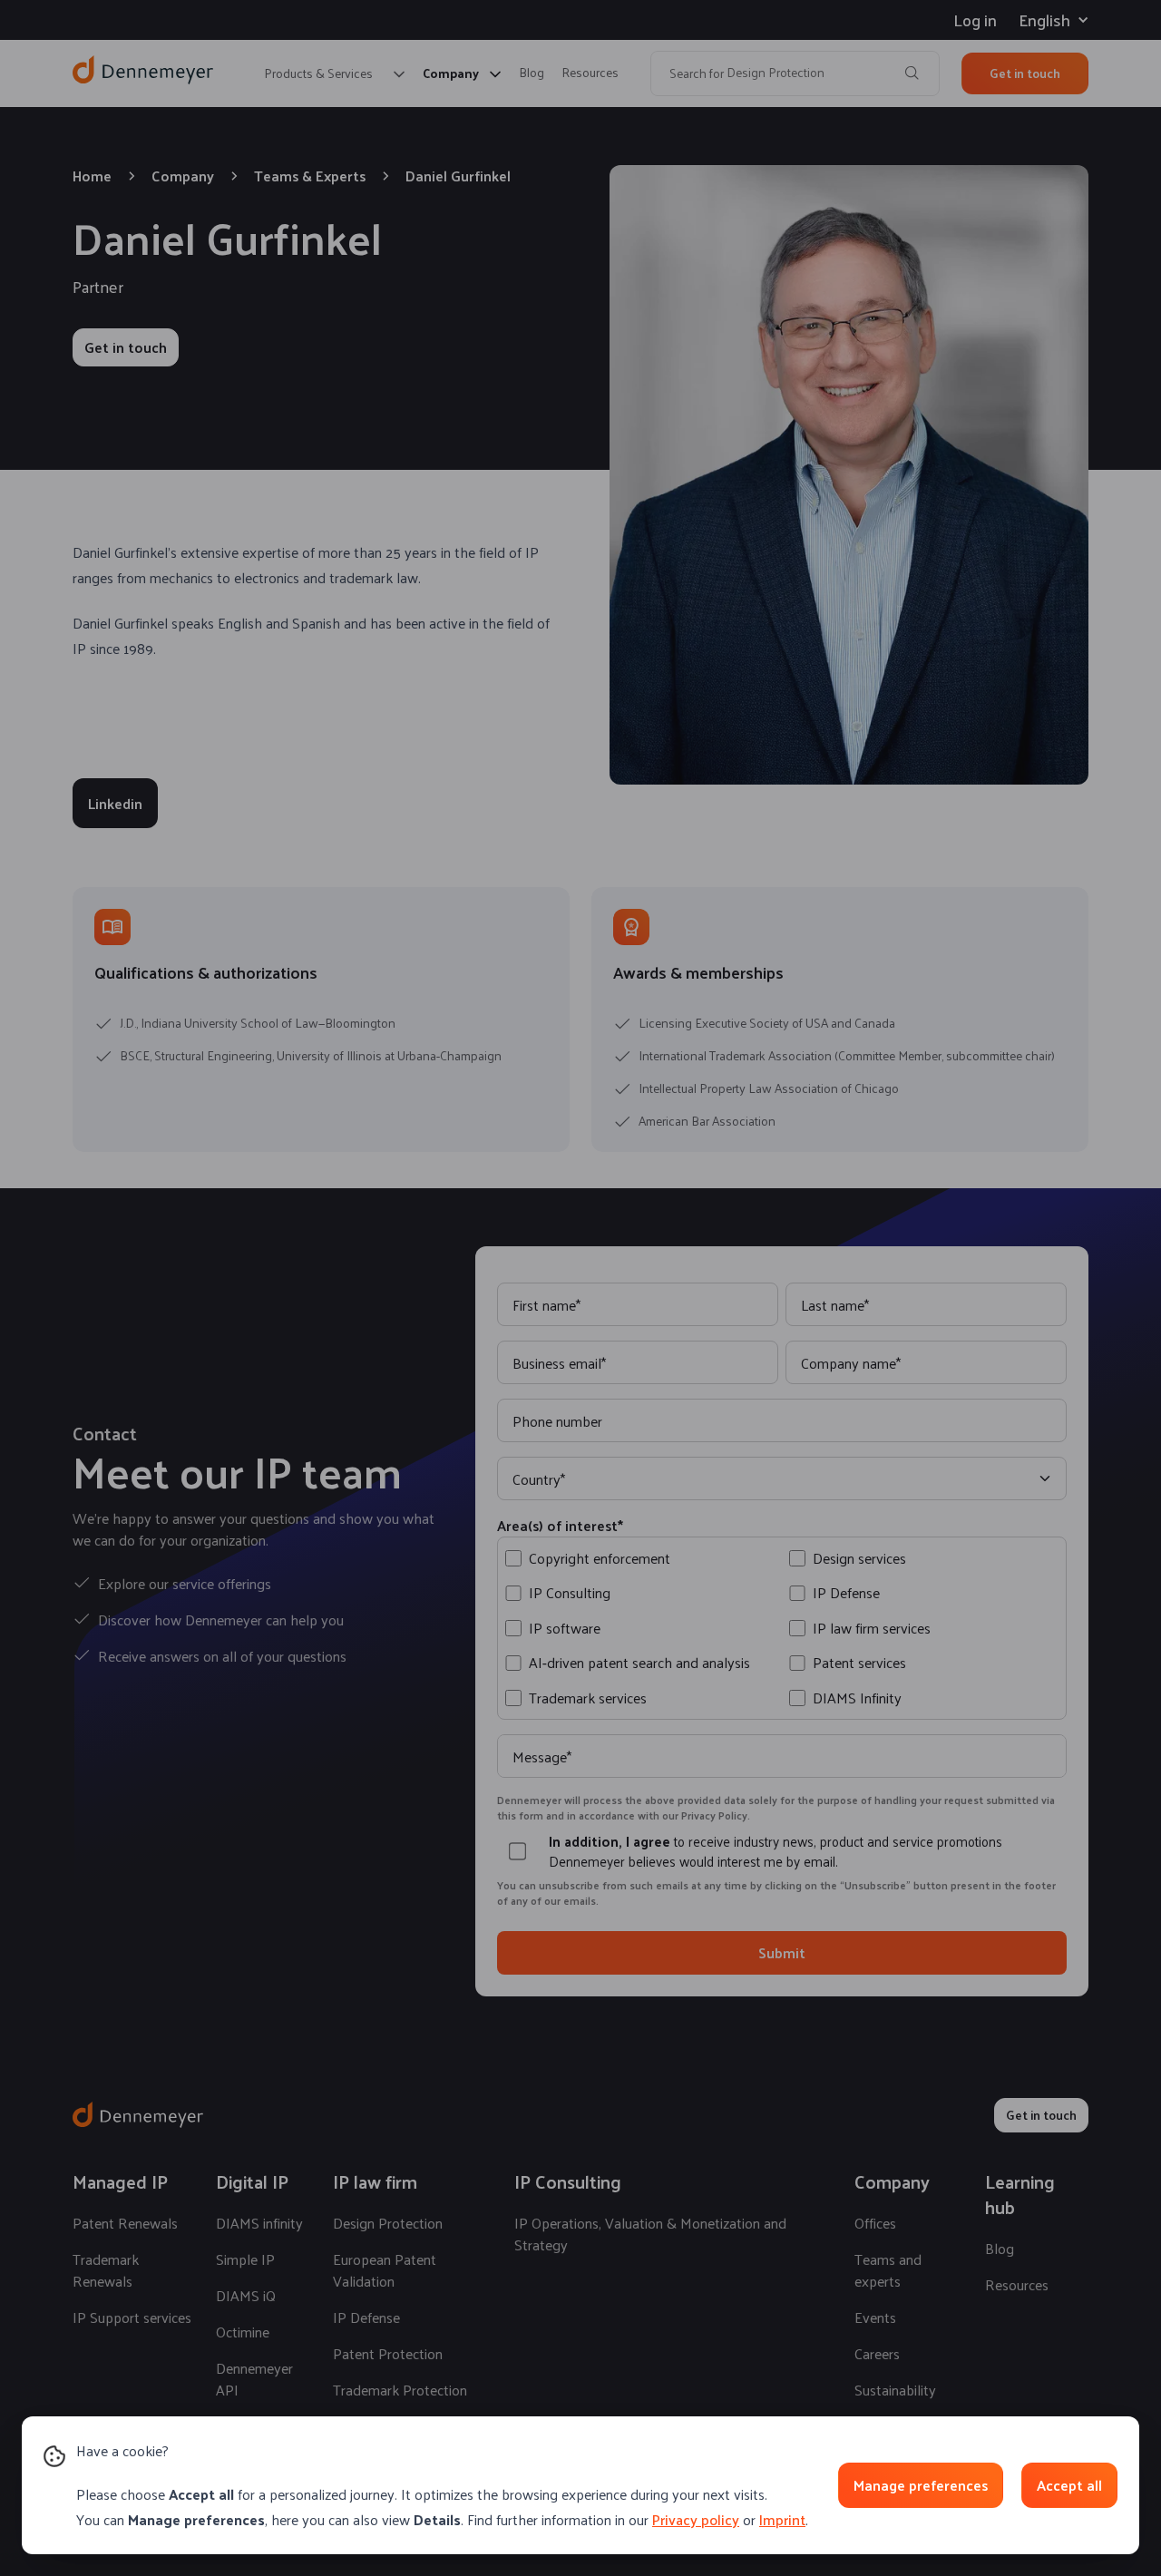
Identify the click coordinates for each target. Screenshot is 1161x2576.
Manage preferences (921, 2485)
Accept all (1069, 2485)
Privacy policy (696, 2519)
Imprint (782, 2519)
